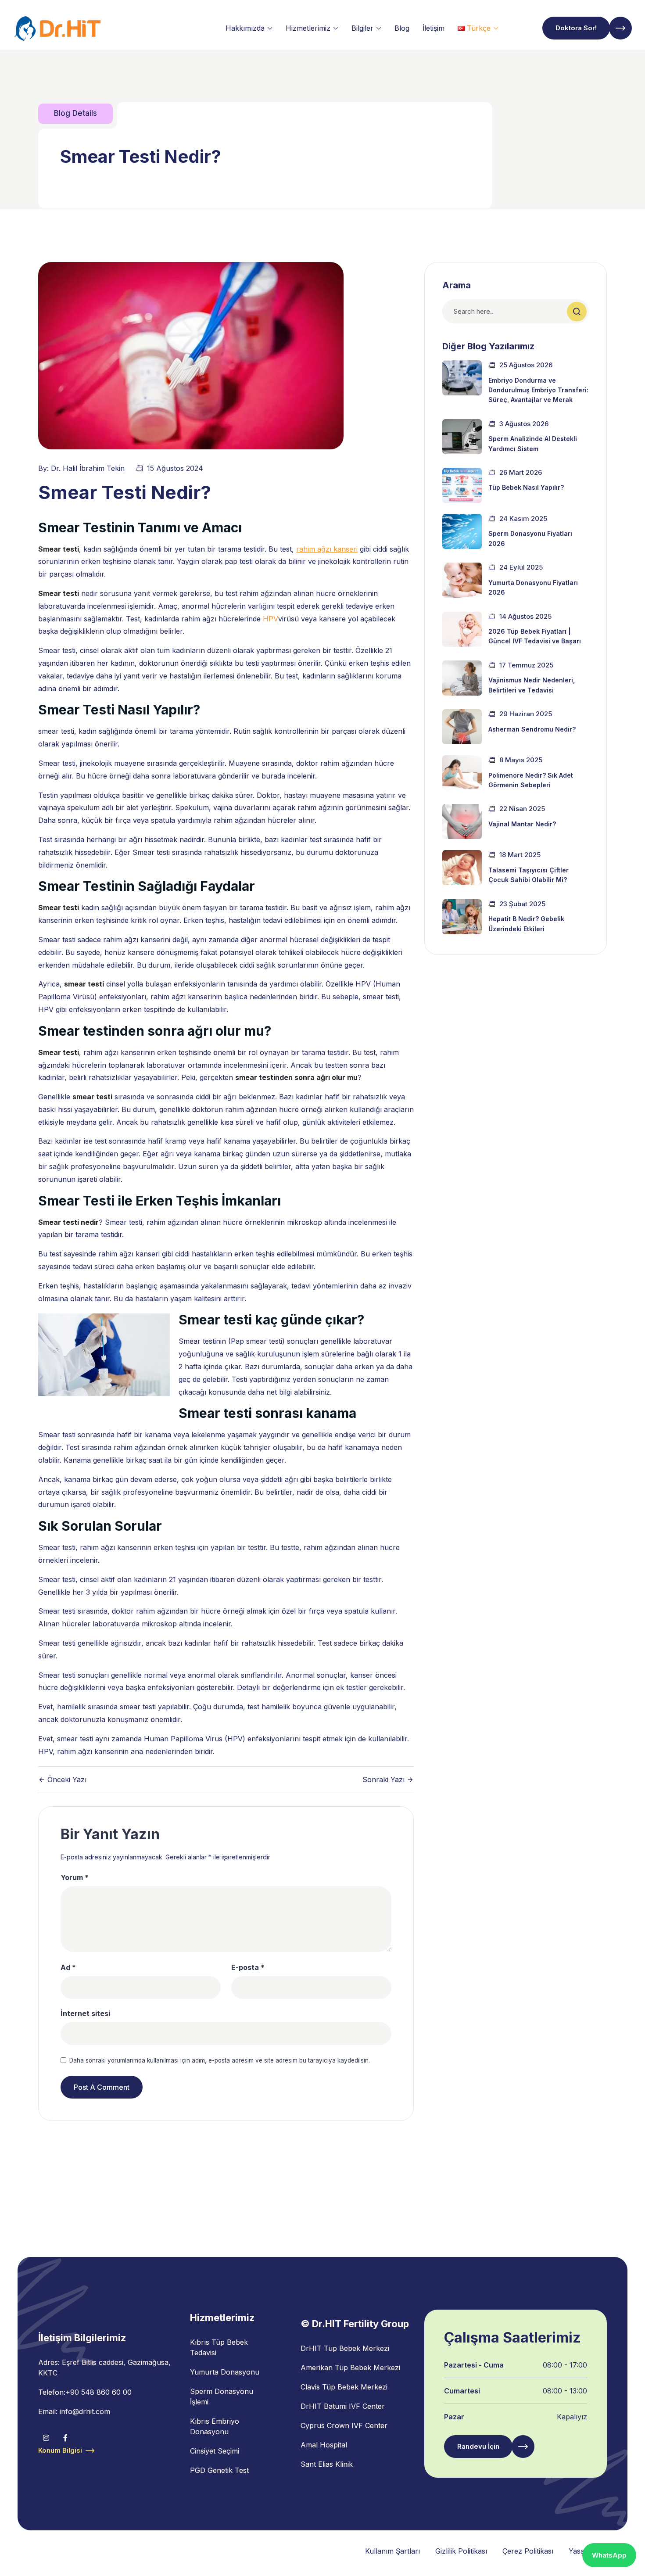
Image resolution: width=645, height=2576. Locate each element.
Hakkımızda (245, 28)
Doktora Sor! (576, 28)
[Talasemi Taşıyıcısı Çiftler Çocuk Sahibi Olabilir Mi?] (462, 868)
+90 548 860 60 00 (99, 2392)
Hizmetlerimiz (308, 28)
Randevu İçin (478, 2446)
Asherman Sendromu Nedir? (532, 729)
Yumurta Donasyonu (225, 2372)
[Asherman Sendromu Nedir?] (462, 727)
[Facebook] (65, 2438)
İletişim (434, 28)
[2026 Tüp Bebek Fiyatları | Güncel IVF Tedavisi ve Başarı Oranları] (462, 629)
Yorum (75, 1877)
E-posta (248, 1967)
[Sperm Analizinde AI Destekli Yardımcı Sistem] (462, 437)
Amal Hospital (324, 2445)
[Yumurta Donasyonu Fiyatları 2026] (462, 580)
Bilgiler (362, 28)
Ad (68, 1967)
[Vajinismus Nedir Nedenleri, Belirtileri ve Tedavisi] (462, 678)
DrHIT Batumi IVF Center (343, 2406)
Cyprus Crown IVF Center (344, 2425)
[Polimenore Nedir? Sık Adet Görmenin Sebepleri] (462, 773)
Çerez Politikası (528, 2551)
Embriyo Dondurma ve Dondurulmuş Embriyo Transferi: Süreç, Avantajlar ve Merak (538, 390)
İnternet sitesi (85, 2013)
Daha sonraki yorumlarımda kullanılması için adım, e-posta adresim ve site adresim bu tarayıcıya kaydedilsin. (220, 2060)
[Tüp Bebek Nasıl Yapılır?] (462, 485)
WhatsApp (609, 2555)
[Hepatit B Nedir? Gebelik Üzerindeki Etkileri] (462, 917)
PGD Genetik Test (219, 2470)
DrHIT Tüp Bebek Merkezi (345, 2348)
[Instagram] (46, 2438)
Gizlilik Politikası (461, 2551)
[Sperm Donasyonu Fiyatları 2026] (462, 531)
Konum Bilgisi (60, 2450)
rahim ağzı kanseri (327, 549)
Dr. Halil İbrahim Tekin (88, 468)
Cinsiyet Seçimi (215, 2451)
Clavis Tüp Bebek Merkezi (344, 2387)
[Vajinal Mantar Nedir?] (462, 822)
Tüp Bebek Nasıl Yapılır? (526, 487)
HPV (271, 619)
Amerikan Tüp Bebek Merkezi (350, 2368)
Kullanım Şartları (392, 2551)
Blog (402, 28)
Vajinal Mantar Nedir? (522, 824)
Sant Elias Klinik (327, 2464)
